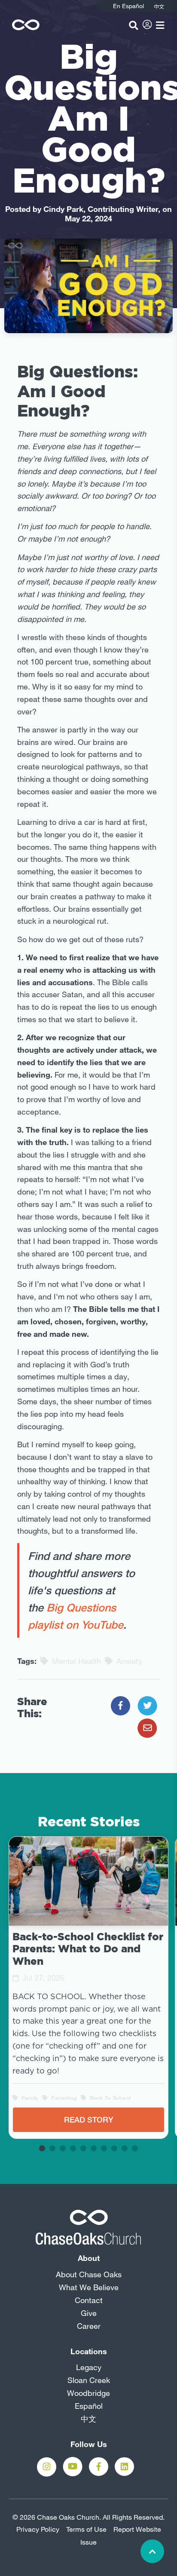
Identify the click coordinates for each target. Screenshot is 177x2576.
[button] (42, 2148)
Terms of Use (86, 2529)
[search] (134, 25)
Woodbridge (88, 2393)
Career (89, 2326)
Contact (89, 2300)
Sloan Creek (89, 2380)
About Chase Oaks (89, 2274)
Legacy (89, 2367)
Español (89, 2406)
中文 (88, 2419)
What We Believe (89, 2287)
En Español (128, 6)
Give (89, 2313)
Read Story (89, 2120)
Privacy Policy (38, 2529)
